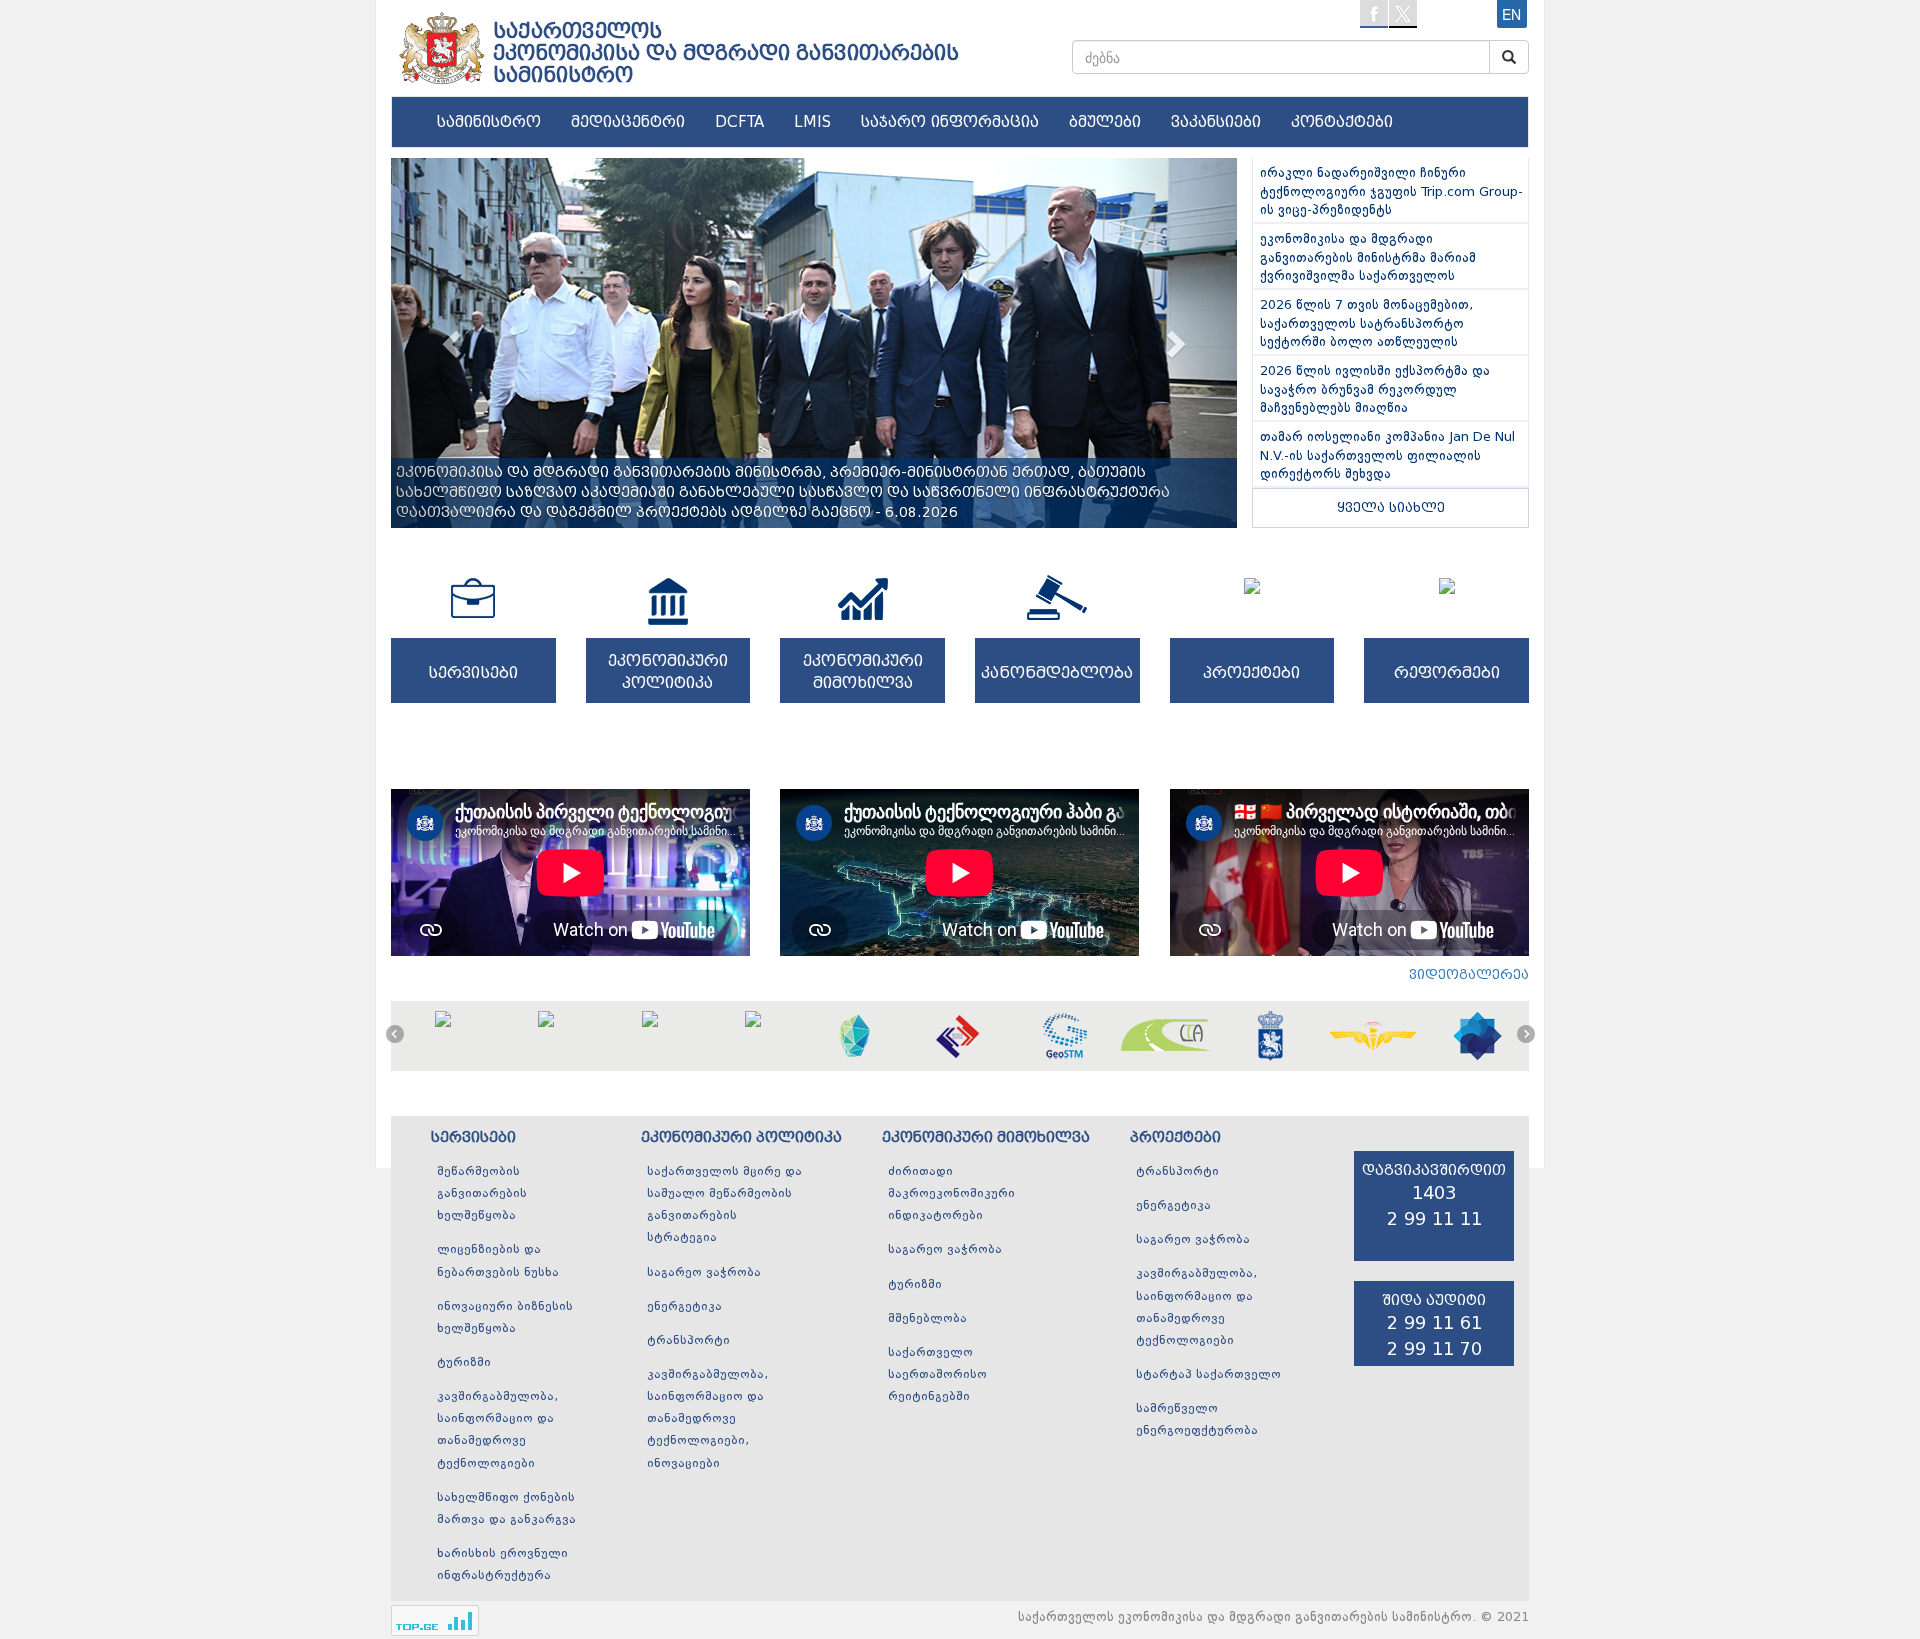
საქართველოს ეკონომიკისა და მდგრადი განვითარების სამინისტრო (726, 53)
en (1511, 14)
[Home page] (440, 41)
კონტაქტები (1342, 122)
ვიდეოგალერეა (1469, 974)
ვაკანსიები (1216, 122)
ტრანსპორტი (688, 1341)
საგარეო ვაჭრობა (704, 1273)
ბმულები (1105, 122)
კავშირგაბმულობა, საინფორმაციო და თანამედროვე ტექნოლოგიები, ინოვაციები (707, 1419)
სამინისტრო (489, 122)
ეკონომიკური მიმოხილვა (986, 1137)
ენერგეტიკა (684, 1307)
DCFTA (739, 122)
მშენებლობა (927, 1319)
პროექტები (1175, 1137)
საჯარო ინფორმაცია (950, 122)
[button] (454, 343)
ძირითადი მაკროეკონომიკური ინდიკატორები (951, 1194)
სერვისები (473, 1137)
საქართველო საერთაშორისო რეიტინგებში (937, 1375)
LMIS (812, 122)
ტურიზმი (464, 1363)
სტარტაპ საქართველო (1208, 1375)
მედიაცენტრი (628, 122)
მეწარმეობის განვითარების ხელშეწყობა (482, 1194)
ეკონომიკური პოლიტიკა (741, 1137)
